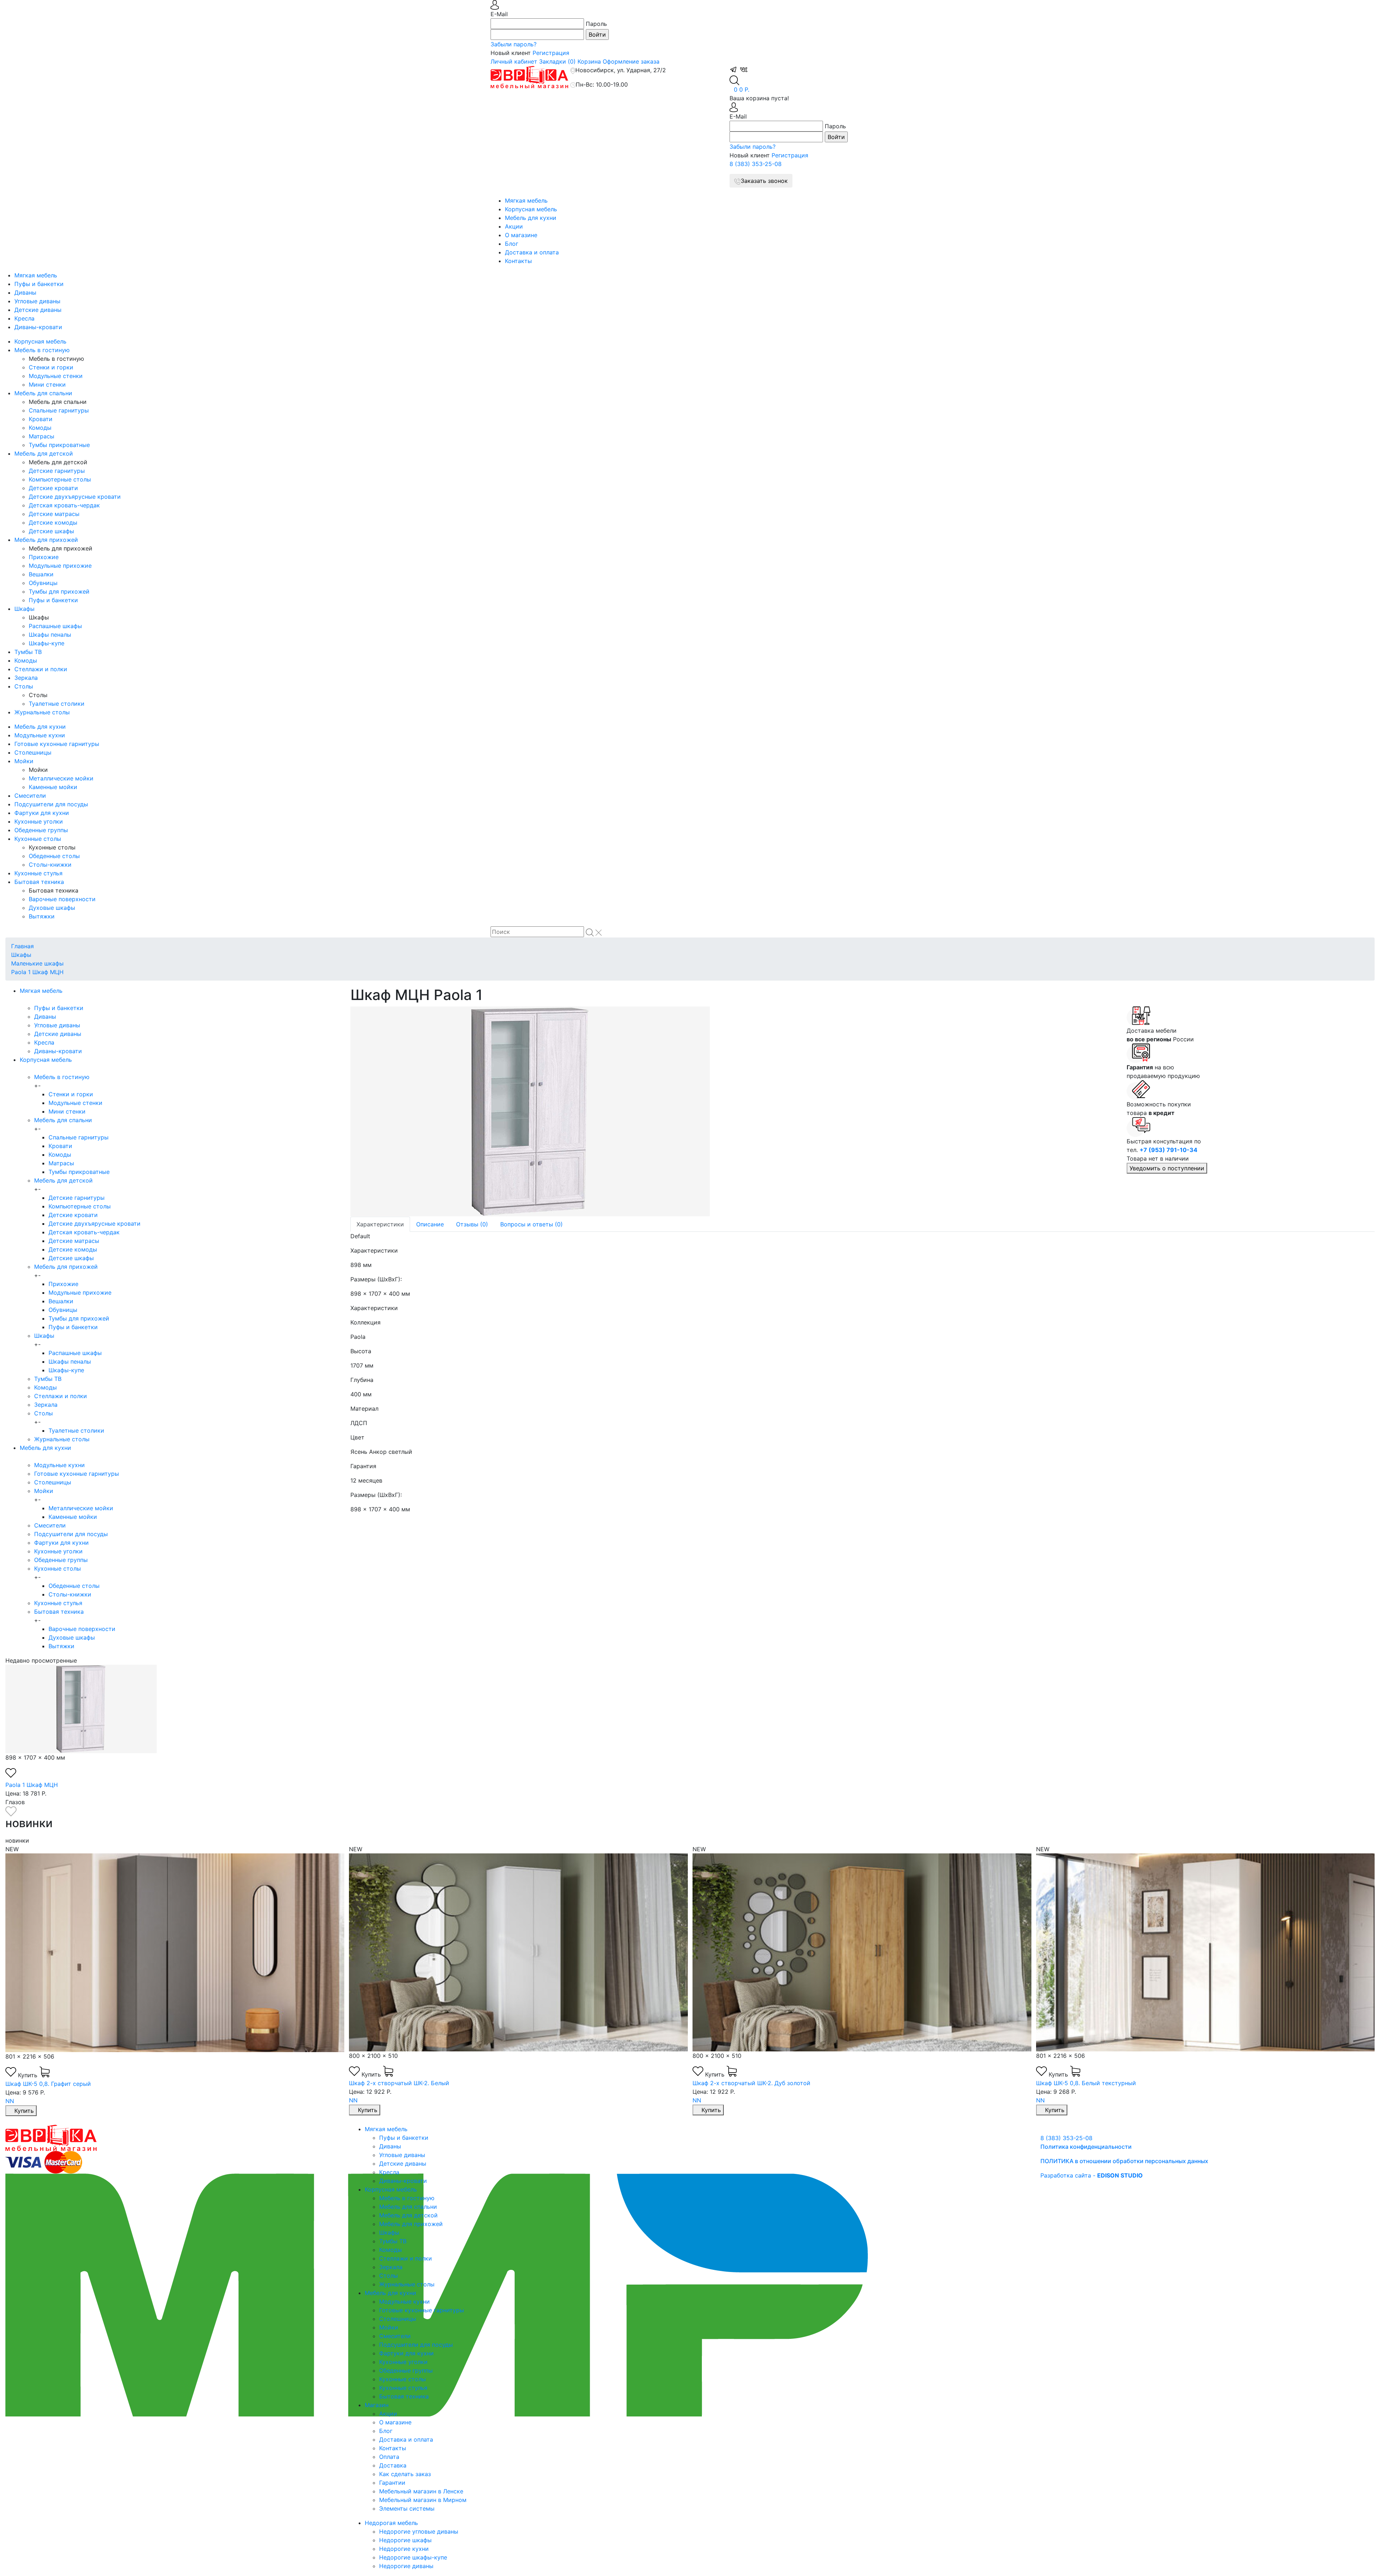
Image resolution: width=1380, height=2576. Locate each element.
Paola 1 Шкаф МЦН (37, 972)
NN (10, 2100)
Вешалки (41, 574)
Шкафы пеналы (50, 635)
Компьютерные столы (60, 479)
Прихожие (44, 557)
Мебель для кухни (531, 218)
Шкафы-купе (47, 643)
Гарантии (392, 2483)
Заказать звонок (764, 181)
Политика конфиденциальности (1086, 2147)
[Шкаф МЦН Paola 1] (733, 1111)
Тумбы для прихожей (59, 591)
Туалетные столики (57, 704)
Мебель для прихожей (46, 540)
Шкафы (24, 609)
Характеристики (380, 1224)
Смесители (30, 796)
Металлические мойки (61, 778)
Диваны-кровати (38, 327)
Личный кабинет (514, 61)
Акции (514, 226)
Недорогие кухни (404, 2549)
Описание (430, 1224)
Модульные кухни (40, 735)
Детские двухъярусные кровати (75, 497)
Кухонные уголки (39, 821)
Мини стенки (47, 384)
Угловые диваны (37, 301)
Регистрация (551, 53)
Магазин (377, 2405)
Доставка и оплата (532, 252)
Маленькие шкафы (37, 963)
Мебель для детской (44, 453)
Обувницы (43, 583)
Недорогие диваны (406, 2566)
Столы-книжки (50, 865)
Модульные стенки (56, 376)
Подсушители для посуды (51, 804)
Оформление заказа (631, 61)
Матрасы (42, 436)
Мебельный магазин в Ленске (421, 2491)
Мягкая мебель (526, 201)
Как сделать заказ (405, 2474)
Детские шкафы (51, 531)
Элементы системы (407, 2508)
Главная (22, 946)
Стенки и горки (51, 367)
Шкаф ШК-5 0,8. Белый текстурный (742, 2083)
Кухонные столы (38, 839)
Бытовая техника (39, 882)
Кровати (41, 419)
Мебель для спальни (43, 393)
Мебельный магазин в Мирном (423, 2500)
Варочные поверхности (62, 899)
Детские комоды (53, 522)
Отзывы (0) (472, 1224)
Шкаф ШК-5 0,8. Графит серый (1078, 2084)
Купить (29, 2074)
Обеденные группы (41, 830)
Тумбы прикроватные (59, 445)
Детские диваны (38, 310)
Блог (512, 244)
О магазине (521, 235)
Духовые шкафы (52, 908)
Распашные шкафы (55, 626)
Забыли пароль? (514, 44)
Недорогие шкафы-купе (413, 2557)
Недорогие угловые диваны (419, 2531)
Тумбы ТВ (28, 652)
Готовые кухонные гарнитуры (57, 744)
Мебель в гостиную (42, 350)
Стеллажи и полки (41, 669)
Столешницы (33, 752)
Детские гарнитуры (57, 471)
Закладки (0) (557, 61)
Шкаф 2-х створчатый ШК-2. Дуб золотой (408, 2083)
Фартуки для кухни (42, 813)
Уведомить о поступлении (1167, 1168)
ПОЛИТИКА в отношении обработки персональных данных (1124, 2161)
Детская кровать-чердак (64, 505)
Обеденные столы (54, 856)
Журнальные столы (42, 712)
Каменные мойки (53, 787)
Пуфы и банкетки (39, 284)
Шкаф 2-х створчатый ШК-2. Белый (56, 2083)
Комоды (40, 428)
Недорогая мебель (391, 2523)
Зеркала (26, 678)
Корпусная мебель (531, 209)
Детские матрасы (54, 514)
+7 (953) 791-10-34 (1169, 1150)
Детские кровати (53, 488)
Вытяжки (42, 916)
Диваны (25, 292)
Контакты (518, 261)
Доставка (393, 2465)
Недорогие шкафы (405, 2540)
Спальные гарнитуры (59, 410)
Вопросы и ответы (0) (532, 1224)
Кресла (24, 318)
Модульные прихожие (60, 566)
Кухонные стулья (38, 873)
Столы (24, 686)
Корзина (589, 61)
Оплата (389, 2457)
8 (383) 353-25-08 (756, 164)
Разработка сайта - (1092, 2175)
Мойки (24, 761)
